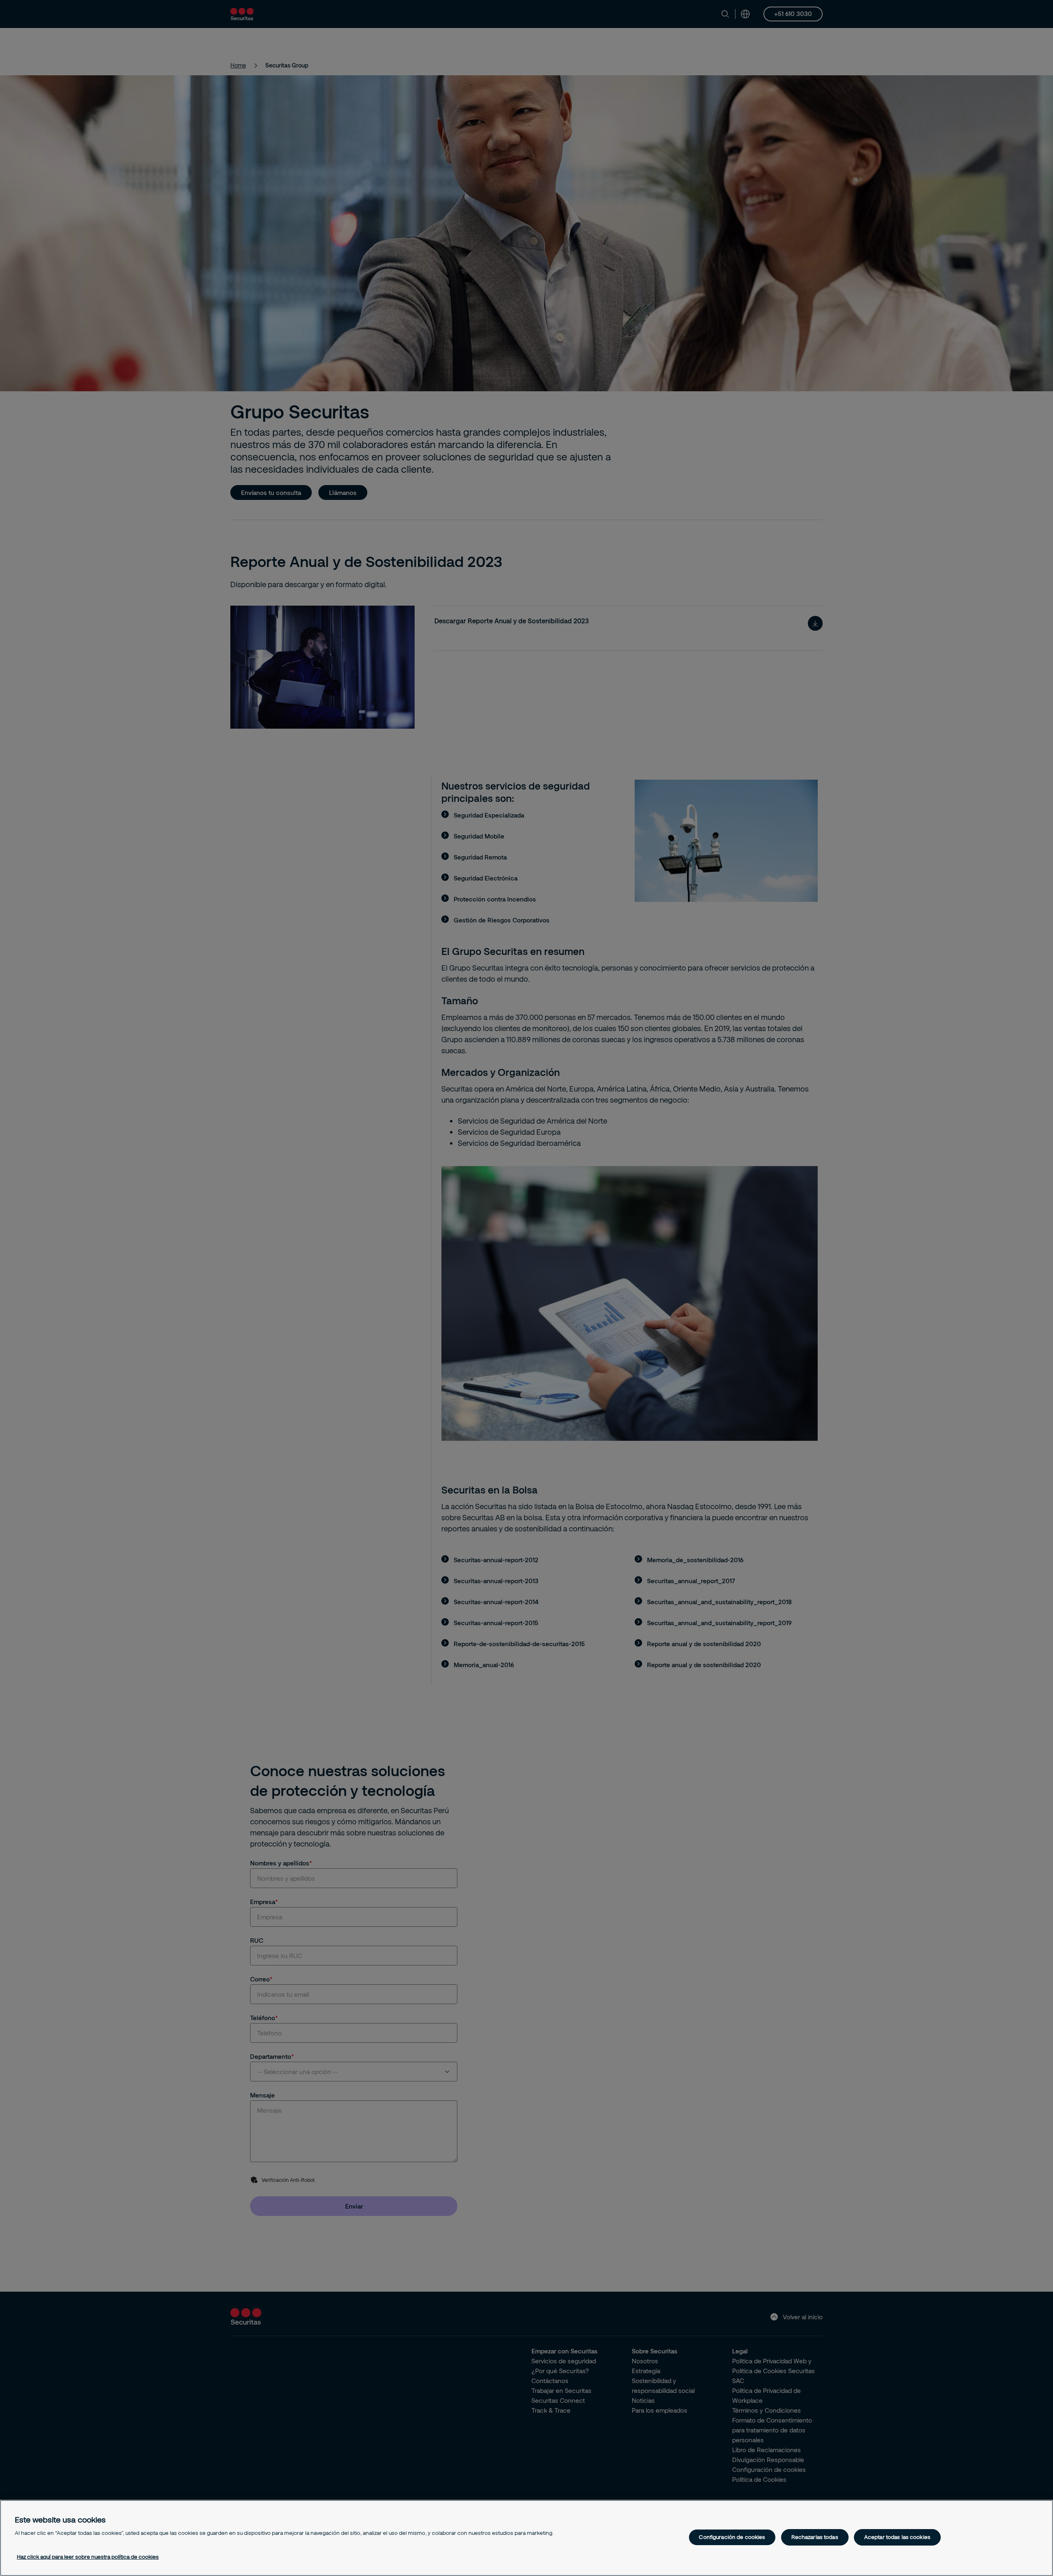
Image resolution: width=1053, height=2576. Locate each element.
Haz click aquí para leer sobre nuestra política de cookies (88, 2557)
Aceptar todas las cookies (897, 2537)
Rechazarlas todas (815, 2537)
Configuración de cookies (732, 2537)
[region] (526, 2538)
